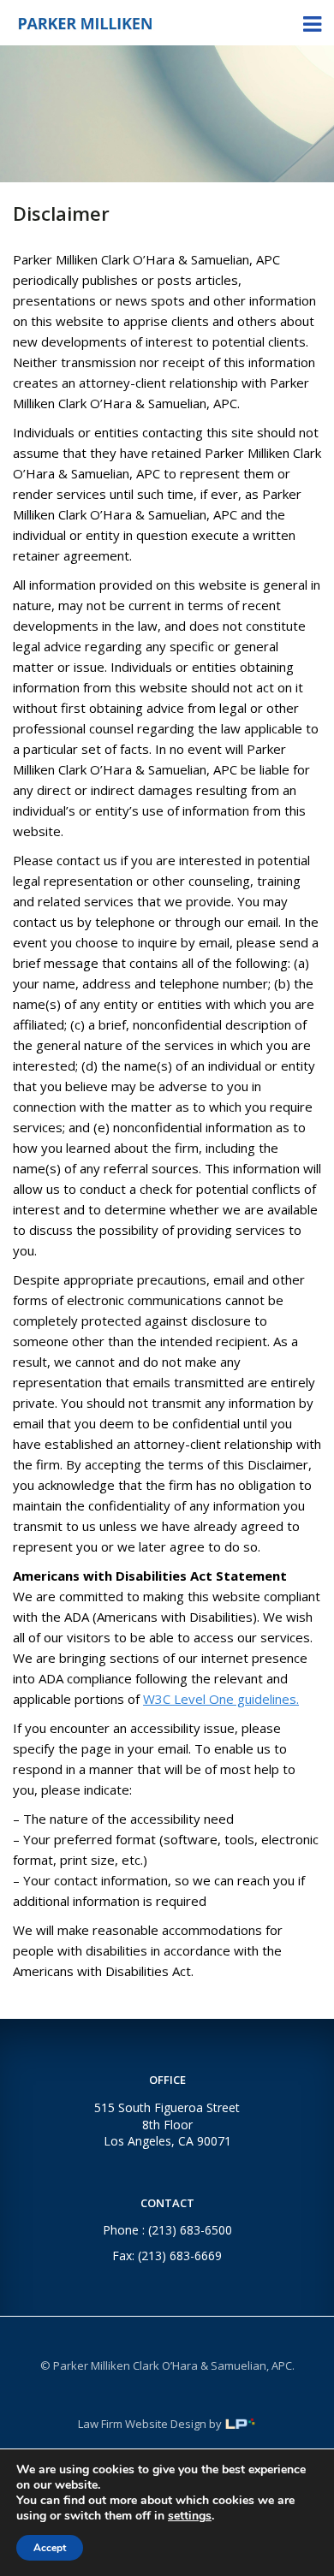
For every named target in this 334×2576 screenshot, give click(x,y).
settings (190, 2516)
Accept (50, 2548)
